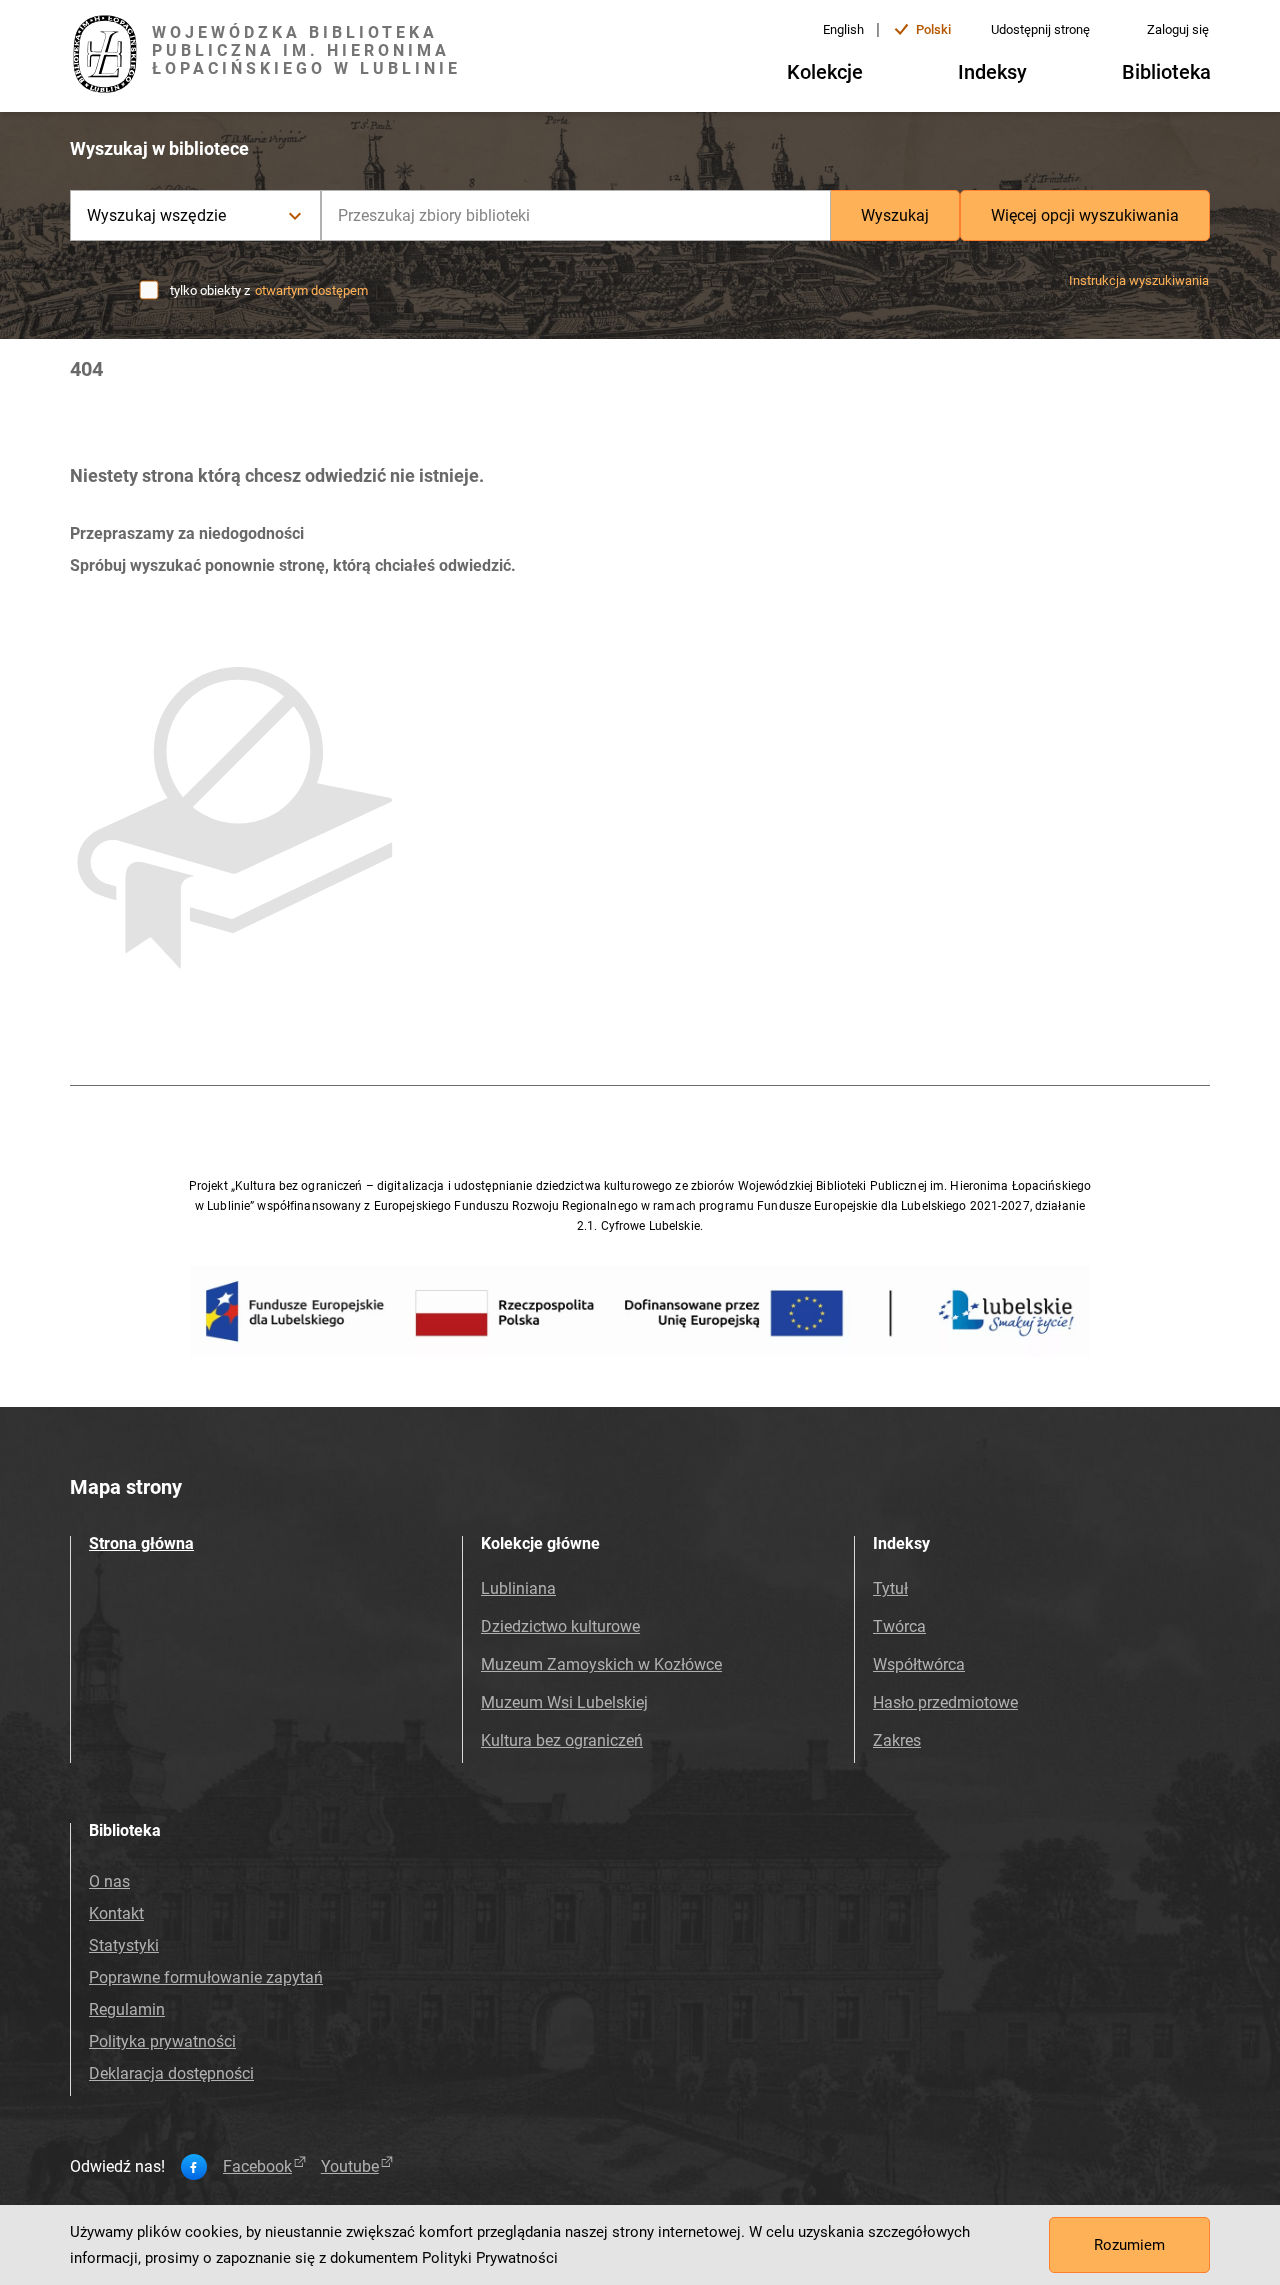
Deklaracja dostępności (171, 2073)
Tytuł (890, 1588)
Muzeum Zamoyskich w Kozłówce (601, 1664)
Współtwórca (919, 1664)
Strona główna (141, 1543)
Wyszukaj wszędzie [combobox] (156, 215)
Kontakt (116, 1913)
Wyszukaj (895, 215)
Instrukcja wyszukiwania (1139, 280)
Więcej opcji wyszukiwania (1085, 215)
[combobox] (576, 215)
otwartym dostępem (311, 290)
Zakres (897, 1740)
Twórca (899, 1626)
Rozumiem (1129, 2245)
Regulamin (127, 2009)
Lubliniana (518, 1588)
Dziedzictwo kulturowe (560, 1626)
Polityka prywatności (162, 2041)
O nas (109, 1881)
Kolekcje (825, 72)
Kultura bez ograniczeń (562, 1740)
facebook (257, 2167)
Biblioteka (1166, 72)
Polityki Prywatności (490, 2258)
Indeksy (992, 72)
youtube (350, 2167)
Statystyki (124, 1945)
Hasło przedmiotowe (945, 1702)
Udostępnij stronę (1040, 29)
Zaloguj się (1178, 29)
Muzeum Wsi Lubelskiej (564, 1702)
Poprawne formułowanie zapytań (206, 1977)
